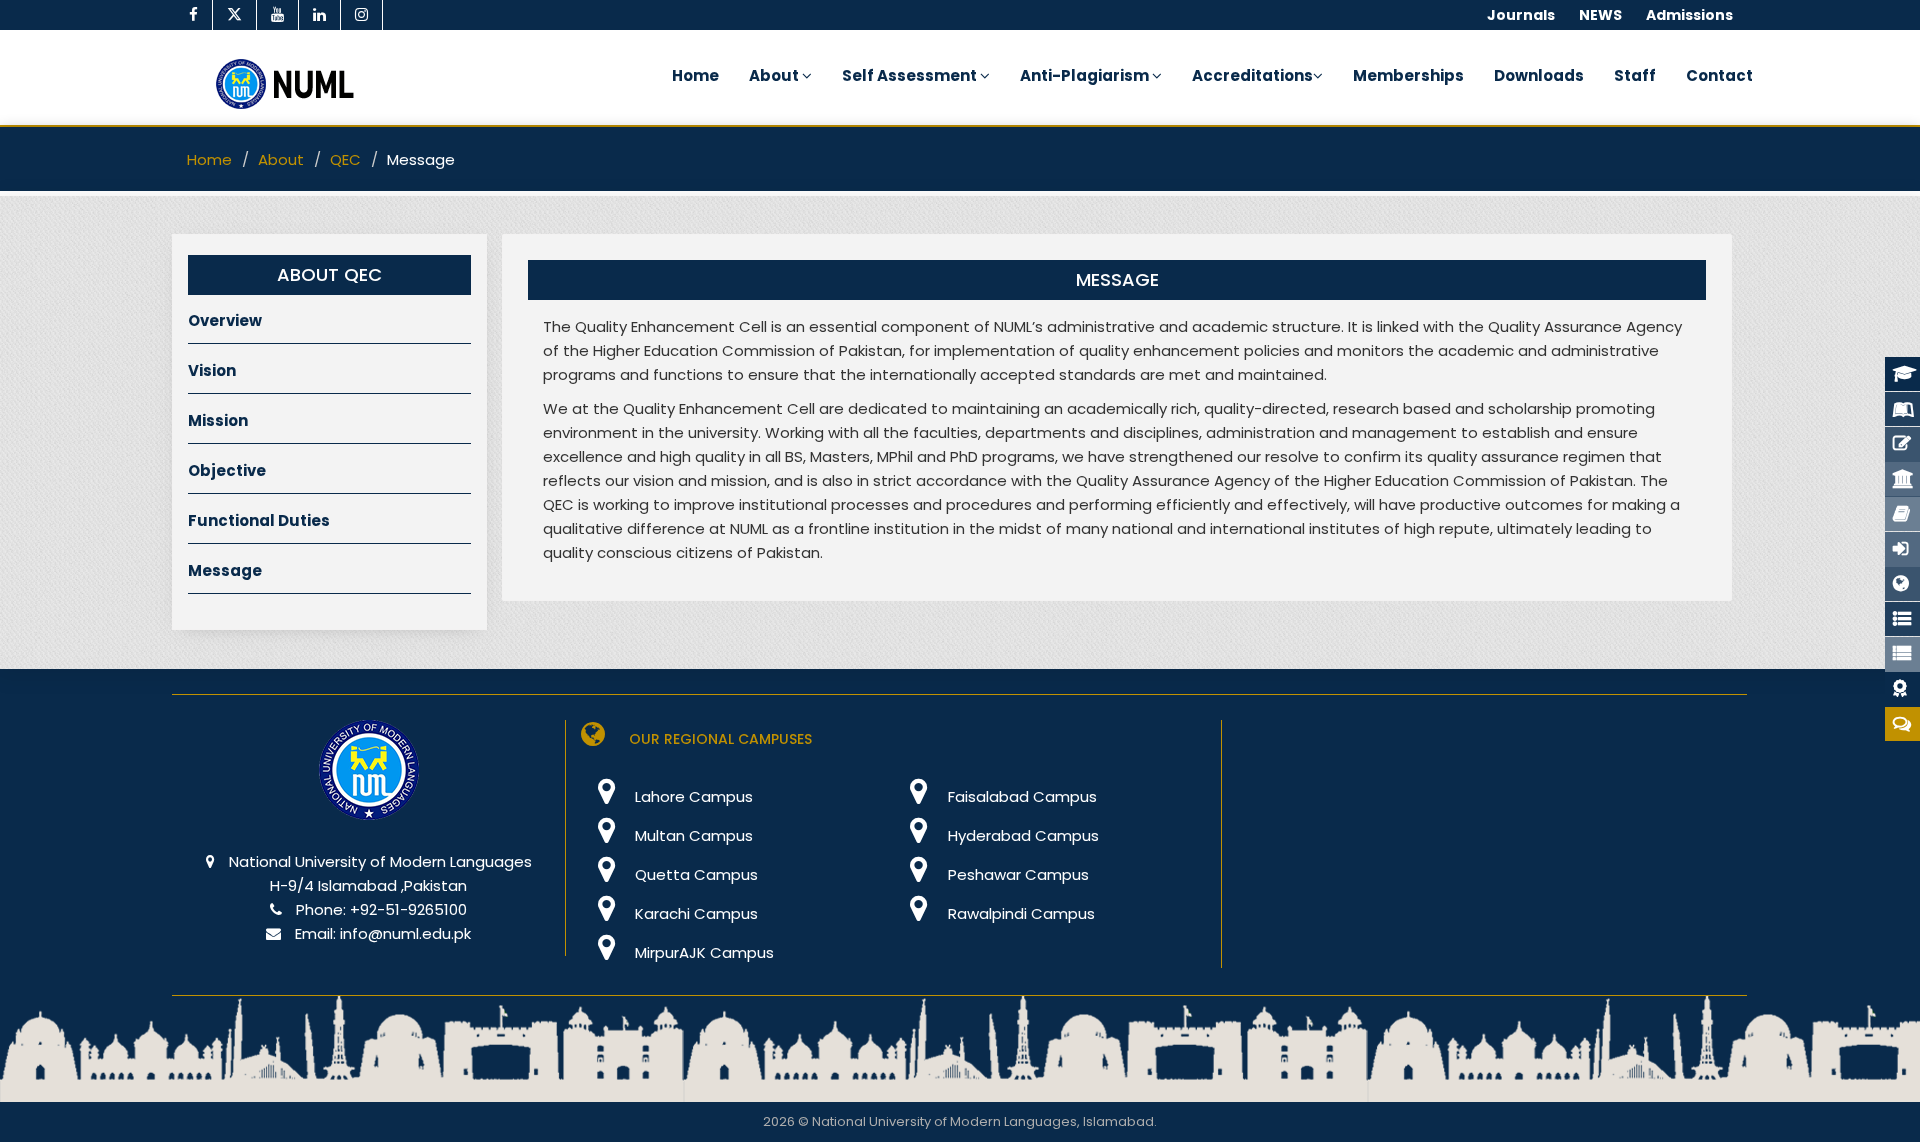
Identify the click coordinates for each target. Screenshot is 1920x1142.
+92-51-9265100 (408, 909)
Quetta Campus (694, 874)
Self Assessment (911, 75)
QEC (345, 159)
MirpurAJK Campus (702, 952)
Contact (1719, 75)
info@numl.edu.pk (405, 933)
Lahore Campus (692, 796)
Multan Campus (692, 835)
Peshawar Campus (1016, 874)
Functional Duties (259, 520)
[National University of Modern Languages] (369, 783)
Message (225, 570)
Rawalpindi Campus (1019, 913)
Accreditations (1252, 75)
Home (695, 75)
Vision (212, 370)
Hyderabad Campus (1021, 835)
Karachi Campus (694, 913)
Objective (227, 470)
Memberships (1408, 75)
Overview (225, 320)
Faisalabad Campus (1020, 796)
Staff (1635, 75)
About (775, 75)
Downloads (1539, 75)
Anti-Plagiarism (1086, 75)
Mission (218, 420)
